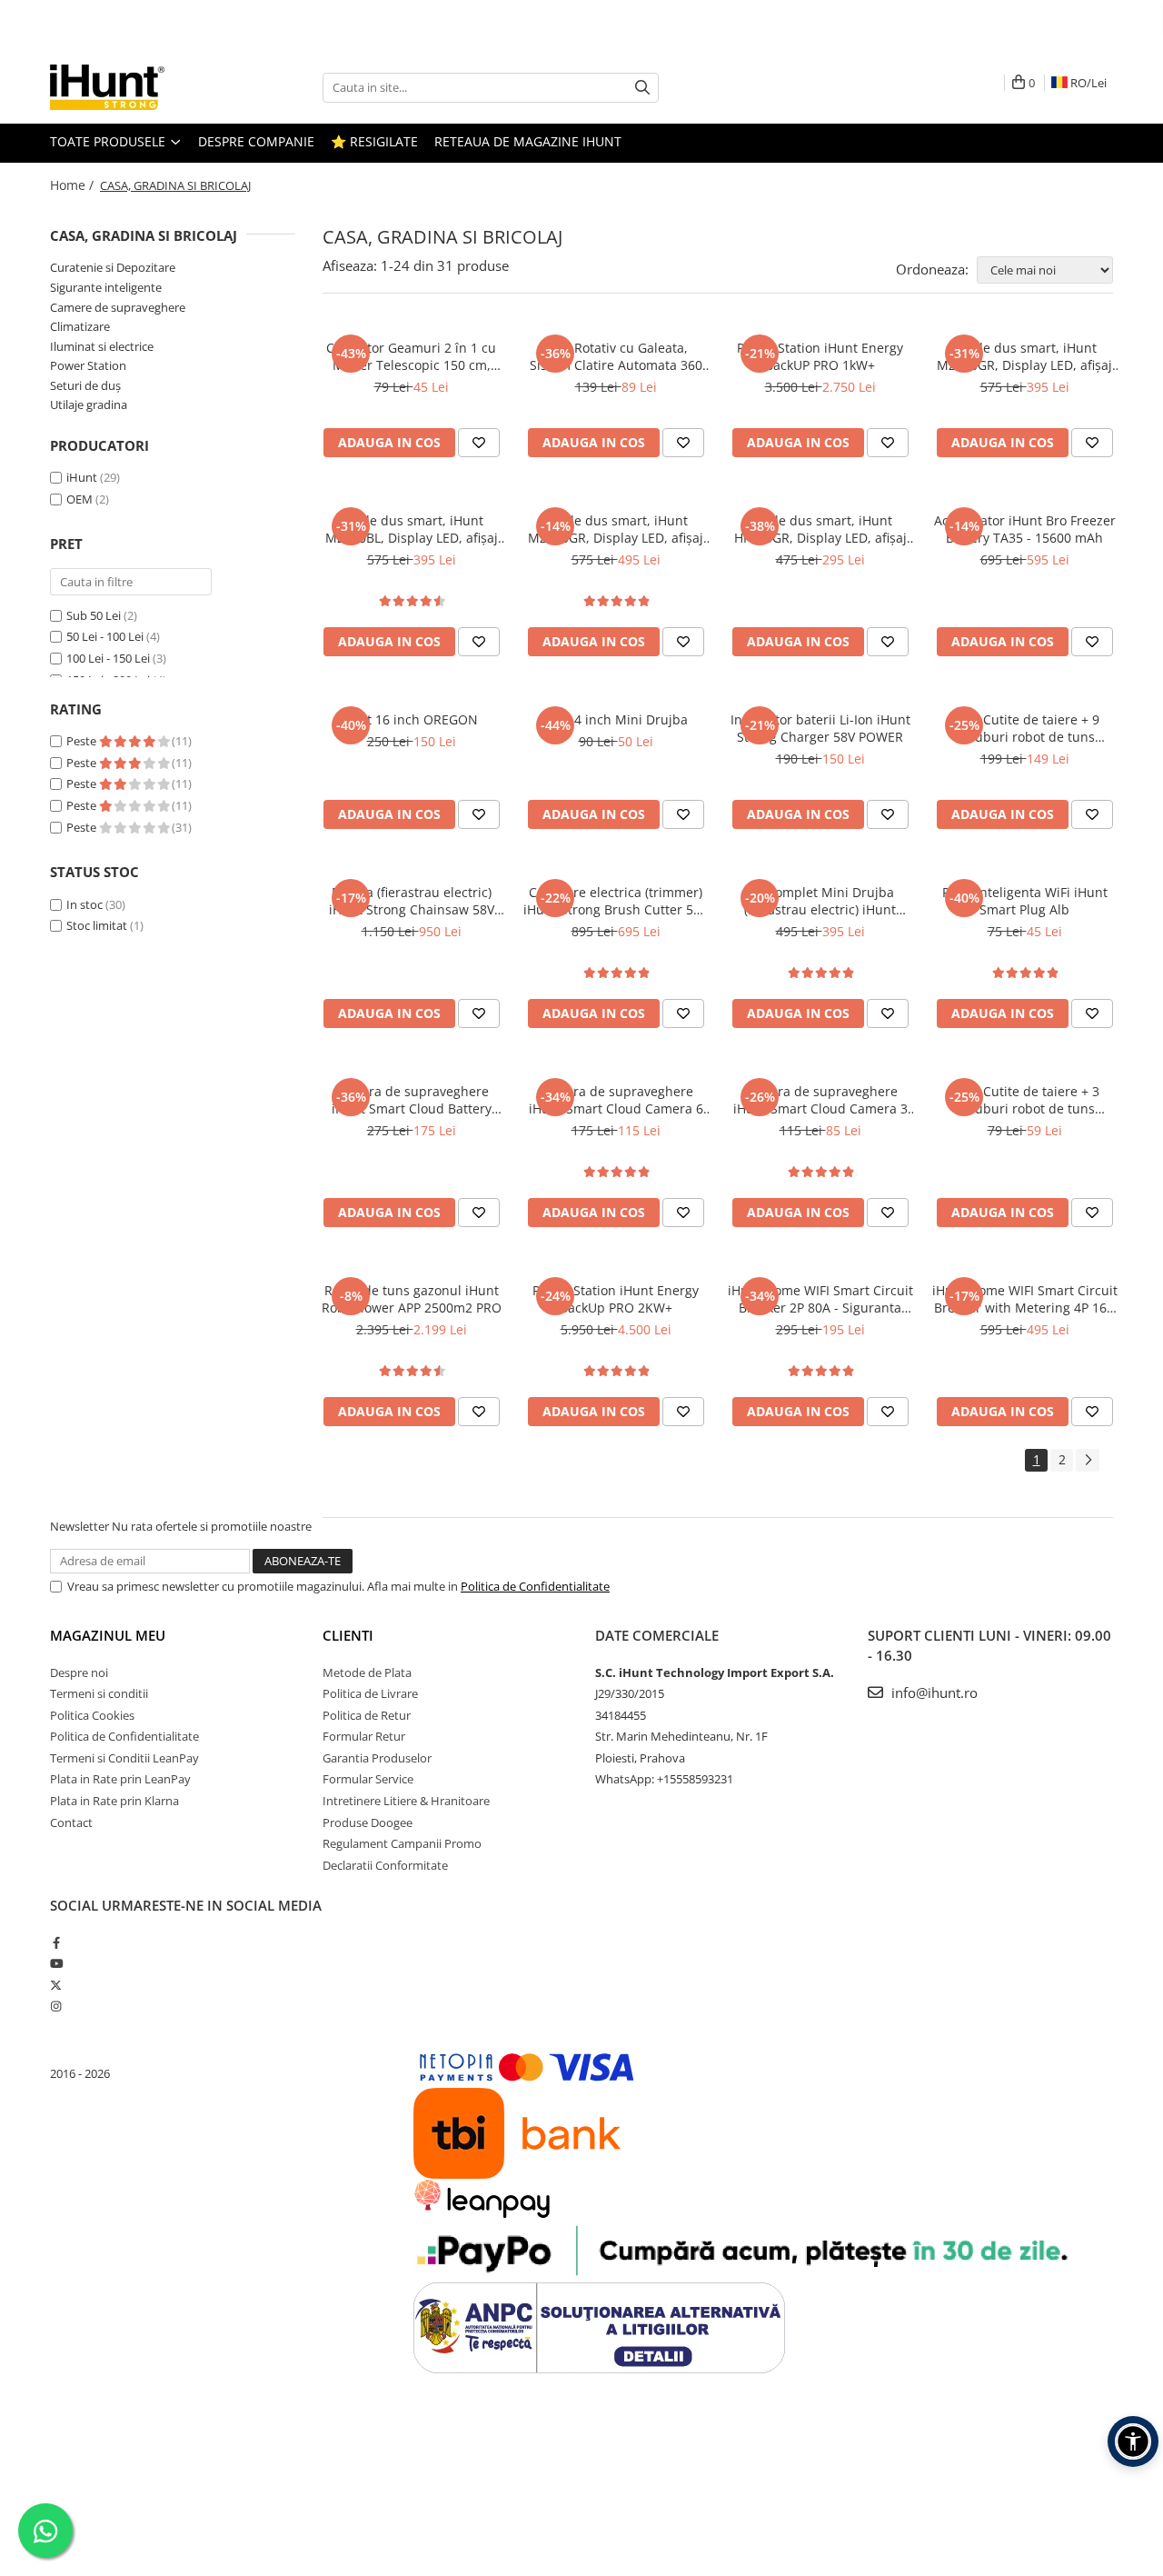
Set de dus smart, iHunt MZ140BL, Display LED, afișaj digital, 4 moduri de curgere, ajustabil (412, 529)
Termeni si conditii (99, 1693)
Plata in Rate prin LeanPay (120, 1779)
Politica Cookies (92, 1715)
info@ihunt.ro (933, 1692)
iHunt (82, 477)
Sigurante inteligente (106, 287)
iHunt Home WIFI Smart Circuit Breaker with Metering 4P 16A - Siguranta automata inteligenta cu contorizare (1025, 1299)
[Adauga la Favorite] (479, 443)
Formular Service (368, 1779)
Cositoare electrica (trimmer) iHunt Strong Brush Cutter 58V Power (616, 901)
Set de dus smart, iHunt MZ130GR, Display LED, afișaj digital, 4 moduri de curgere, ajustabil (1024, 356)
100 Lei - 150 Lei (108, 658)
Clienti (348, 1635)
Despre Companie (256, 141)
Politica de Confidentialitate (535, 1586)
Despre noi (79, 1672)
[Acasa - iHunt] (141, 87)
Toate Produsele (109, 141)
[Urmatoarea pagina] (1088, 1460)
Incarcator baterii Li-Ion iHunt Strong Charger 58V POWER (820, 728)
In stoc (84, 904)
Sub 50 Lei (94, 615)
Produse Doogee (368, 1822)
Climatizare (80, 326)
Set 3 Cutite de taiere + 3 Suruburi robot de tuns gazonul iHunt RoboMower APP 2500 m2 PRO (1025, 1100)
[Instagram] (56, 2006)
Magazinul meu (108, 1635)
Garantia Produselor (377, 1758)
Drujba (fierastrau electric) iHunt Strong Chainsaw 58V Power (412, 901)
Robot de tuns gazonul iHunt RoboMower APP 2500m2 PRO (412, 1299)
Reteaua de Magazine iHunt (528, 141)
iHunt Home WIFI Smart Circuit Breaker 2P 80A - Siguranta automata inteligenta (820, 1299)
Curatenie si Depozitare (113, 267)
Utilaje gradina (89, 404)
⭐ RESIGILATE (374, 141)
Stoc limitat (97, 925)
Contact (71, 1822)
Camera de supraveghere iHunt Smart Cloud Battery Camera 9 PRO (412, 1100)
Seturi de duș (85, 385)
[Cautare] (642, 88)
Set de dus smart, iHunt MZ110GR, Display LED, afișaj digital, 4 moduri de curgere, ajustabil (616, 529)
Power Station (88, 365)
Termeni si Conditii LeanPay (124, 1758)
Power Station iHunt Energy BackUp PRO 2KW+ (616, 1299)
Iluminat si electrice (102, 346)
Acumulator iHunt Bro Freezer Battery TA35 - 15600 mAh (1025, 529)
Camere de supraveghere (118, 307)
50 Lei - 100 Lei (105, 636)
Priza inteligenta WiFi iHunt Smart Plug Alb (1025, 901)
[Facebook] (56, 1942)
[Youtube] (56, 1963)
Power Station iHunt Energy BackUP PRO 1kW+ (820, 356)
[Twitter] (56, 1985)
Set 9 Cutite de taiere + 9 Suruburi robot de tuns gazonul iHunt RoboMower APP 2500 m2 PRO (1025, 728)
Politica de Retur (367, 1715)
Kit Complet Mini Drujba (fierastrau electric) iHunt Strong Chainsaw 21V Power (820, 901)
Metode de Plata (367, 1672)
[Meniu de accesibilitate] (1133, 2441)
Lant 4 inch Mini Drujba (616, 719)
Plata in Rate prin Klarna (114, 1801)
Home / (74, 185)
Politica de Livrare (370, 1693)
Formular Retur (364, 1736)
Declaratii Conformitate (385, 1865)
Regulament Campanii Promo (402, 1843)
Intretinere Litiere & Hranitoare (406, 1801)
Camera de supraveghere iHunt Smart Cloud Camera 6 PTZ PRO (616, 1100)
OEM (80, 499)
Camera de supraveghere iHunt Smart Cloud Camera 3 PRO (820, 1100)
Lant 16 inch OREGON (412, 719)
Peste (83, 741)
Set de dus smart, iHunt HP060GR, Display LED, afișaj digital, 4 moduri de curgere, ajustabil (820, 529)
